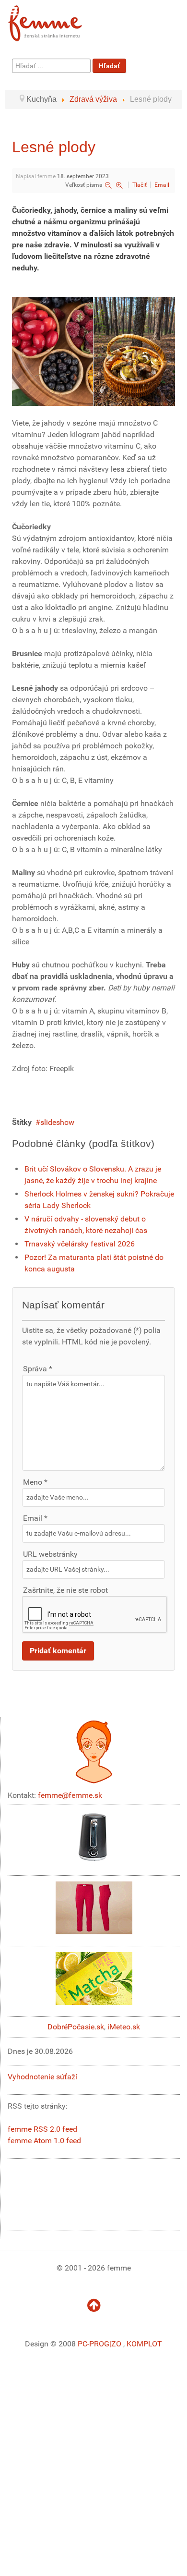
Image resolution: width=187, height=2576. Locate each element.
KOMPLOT (144, 2344)
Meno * (35, 1482)
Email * (35, 1518)
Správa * (38, 1369)
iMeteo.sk (124, 2027)
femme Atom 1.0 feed (44, 2141)
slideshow (57, 1122)
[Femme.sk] (56, 20)
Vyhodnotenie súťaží (42, 2077)
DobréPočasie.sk (76, 2027)
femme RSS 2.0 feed (42, 2129)
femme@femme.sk (70, 1795)
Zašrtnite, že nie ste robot (65, 1590)
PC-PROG (93, 2344)
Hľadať (109, 66)
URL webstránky (50, 1554)
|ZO (116, 2344)
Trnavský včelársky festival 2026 (80, 1244)
